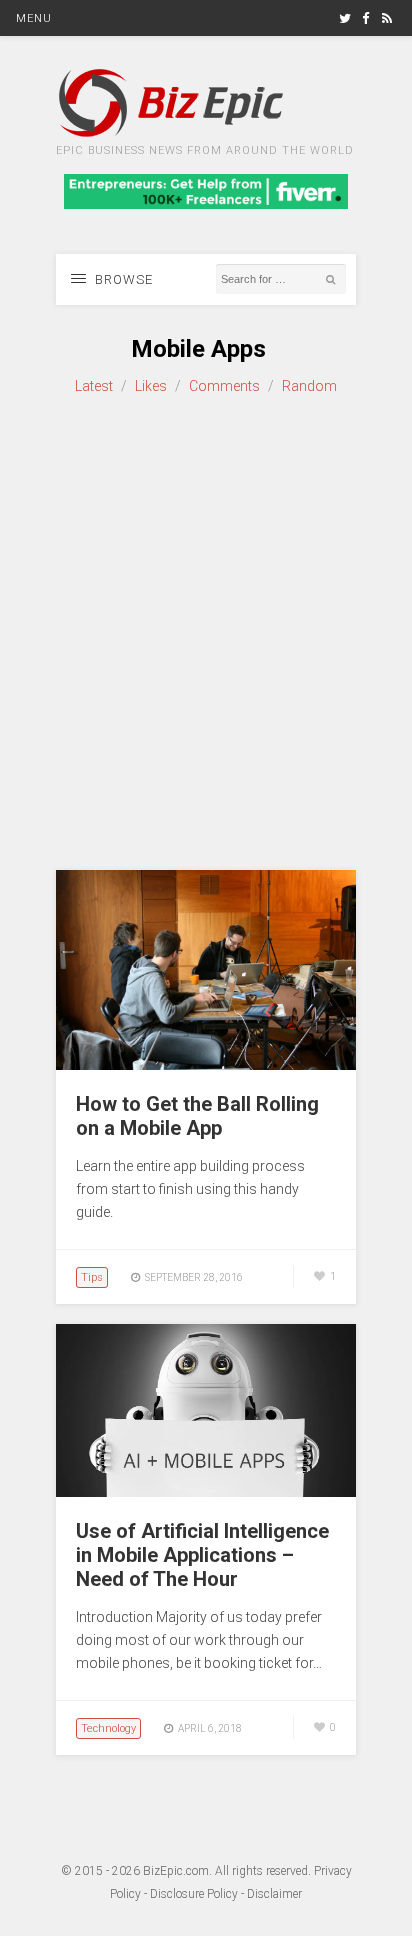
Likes (151, 386)
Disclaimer (274, 1894)
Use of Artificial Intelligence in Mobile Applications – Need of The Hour (202, 1555)
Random (309, 386)
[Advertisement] (206, 634)
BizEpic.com (176, 1871)
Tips (92, 1277)
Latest (94, 386)
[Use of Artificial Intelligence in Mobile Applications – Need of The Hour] (206, 1492)
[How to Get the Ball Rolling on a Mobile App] (206, 1065)
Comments (224, 386)
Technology (108, 1728)
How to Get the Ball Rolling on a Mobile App (197, 1116)
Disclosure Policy (194, 1894)
